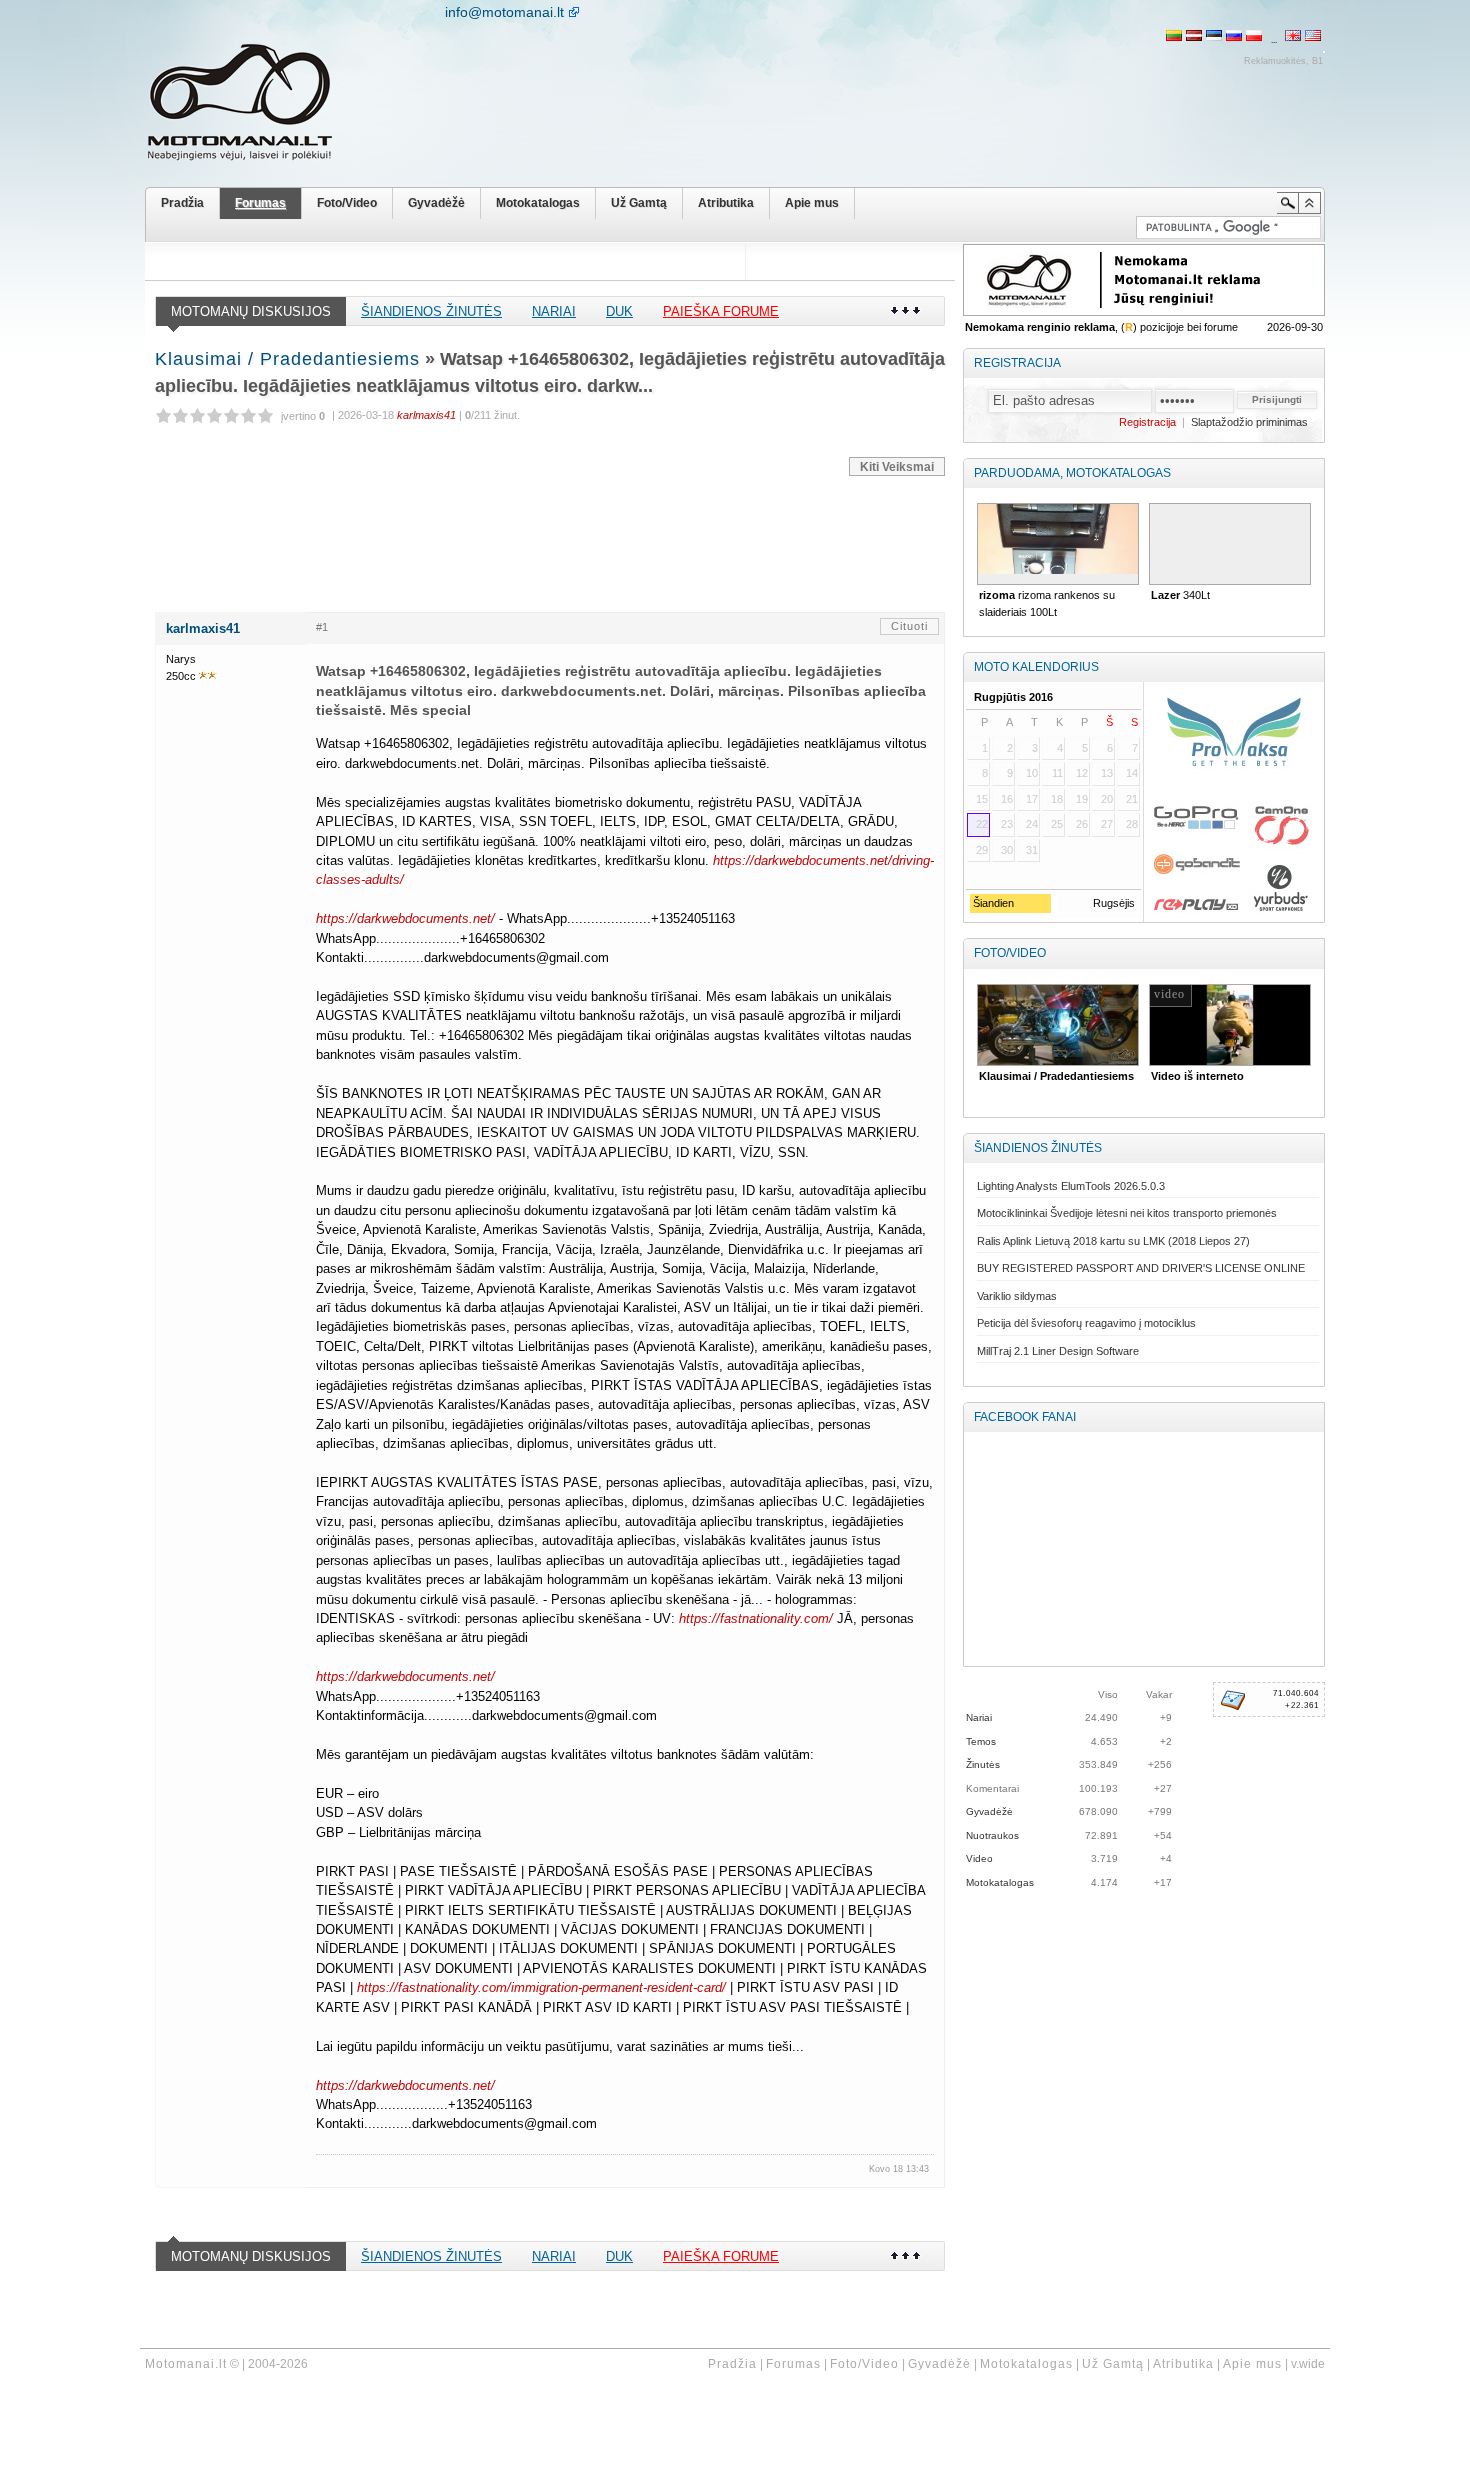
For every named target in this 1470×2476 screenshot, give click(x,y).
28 (1132, 824)
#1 (322, 627)
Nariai (554, 311)
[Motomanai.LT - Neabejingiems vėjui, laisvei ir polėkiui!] (255, 107)
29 (982, 850)
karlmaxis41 (203, 628)
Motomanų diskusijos (251, 311)
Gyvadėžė (436, 203)
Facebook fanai (1025, 1417)
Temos (981, 1741)
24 (1032, 824)
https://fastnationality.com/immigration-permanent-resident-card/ (543, 1987)
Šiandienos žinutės (431, 311)
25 (1057, 824)
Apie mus (812, 203)
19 (1082, 799)
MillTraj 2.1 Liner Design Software (1058, 1351)
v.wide (1308, 2364)
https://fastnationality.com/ (758, 1618)
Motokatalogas (538, 203)
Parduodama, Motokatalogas (1072, 473)
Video (979, 1858)
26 (1082, 824)
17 (1032, 799)
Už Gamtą (639, 203)
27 (1107, 824)
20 (1107, 799)
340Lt (1008, 595)
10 (1032, 773)
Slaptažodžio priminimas (1249, 422)
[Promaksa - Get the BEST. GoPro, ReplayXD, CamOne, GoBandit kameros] (1233, 802)
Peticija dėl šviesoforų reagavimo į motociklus (1086, 1323)
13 (1107, 773)
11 (1057, 773)
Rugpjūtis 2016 (1013, 697)
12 (1082, 773)
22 (982, 824)
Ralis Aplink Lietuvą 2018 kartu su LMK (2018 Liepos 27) (1113, 1241)
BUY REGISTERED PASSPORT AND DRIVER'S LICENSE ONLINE (1141, 1268)
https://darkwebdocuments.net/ (407, 918)
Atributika (726, 203)
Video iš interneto (1025, 1076)
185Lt (1212, 595)
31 (1032, 850)
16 (1007, 799)
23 (1007, 824)
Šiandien (992, 903)
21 (1132, 799)
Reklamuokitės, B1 (1283, 61)
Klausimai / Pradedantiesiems (287, 359)
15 (982, 799)
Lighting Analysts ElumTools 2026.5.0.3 (1071, 1186)
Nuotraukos (992, 1835)
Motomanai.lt (186, 2364)
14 (1132, 773)
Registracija (1017, 363)
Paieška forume (721, 311)
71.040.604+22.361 (1296, 1699)
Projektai (1174, 1076)
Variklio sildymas (1017, 1296)
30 (1007, 850)
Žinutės (983, 1764)
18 (1057, 799)
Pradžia (182, 203)
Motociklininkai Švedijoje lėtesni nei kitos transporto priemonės (1127, 1213)
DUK (619, 311)
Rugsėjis (1114, 903)
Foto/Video (347, 203)
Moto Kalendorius (1036, 667)
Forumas (260, 203)
